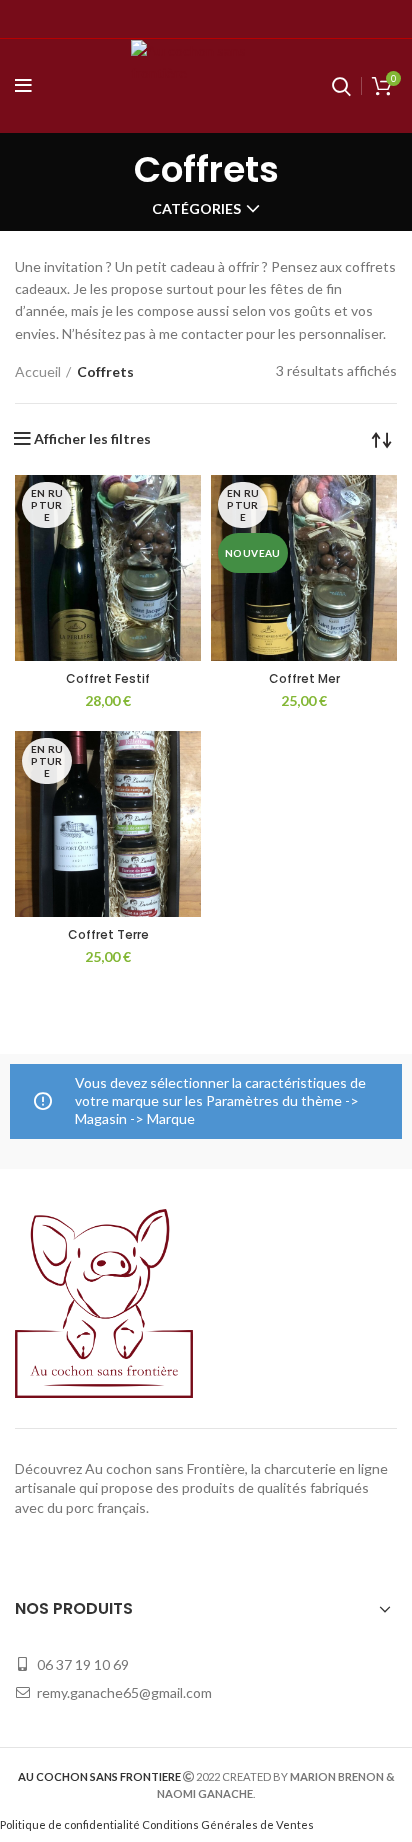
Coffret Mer (304, 678)
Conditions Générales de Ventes (228, 1824)
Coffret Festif (108, 678)
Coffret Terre (108, 934)
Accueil (38, 371)
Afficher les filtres (92, 439)
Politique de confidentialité (70, 1824)
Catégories (196, 209)
